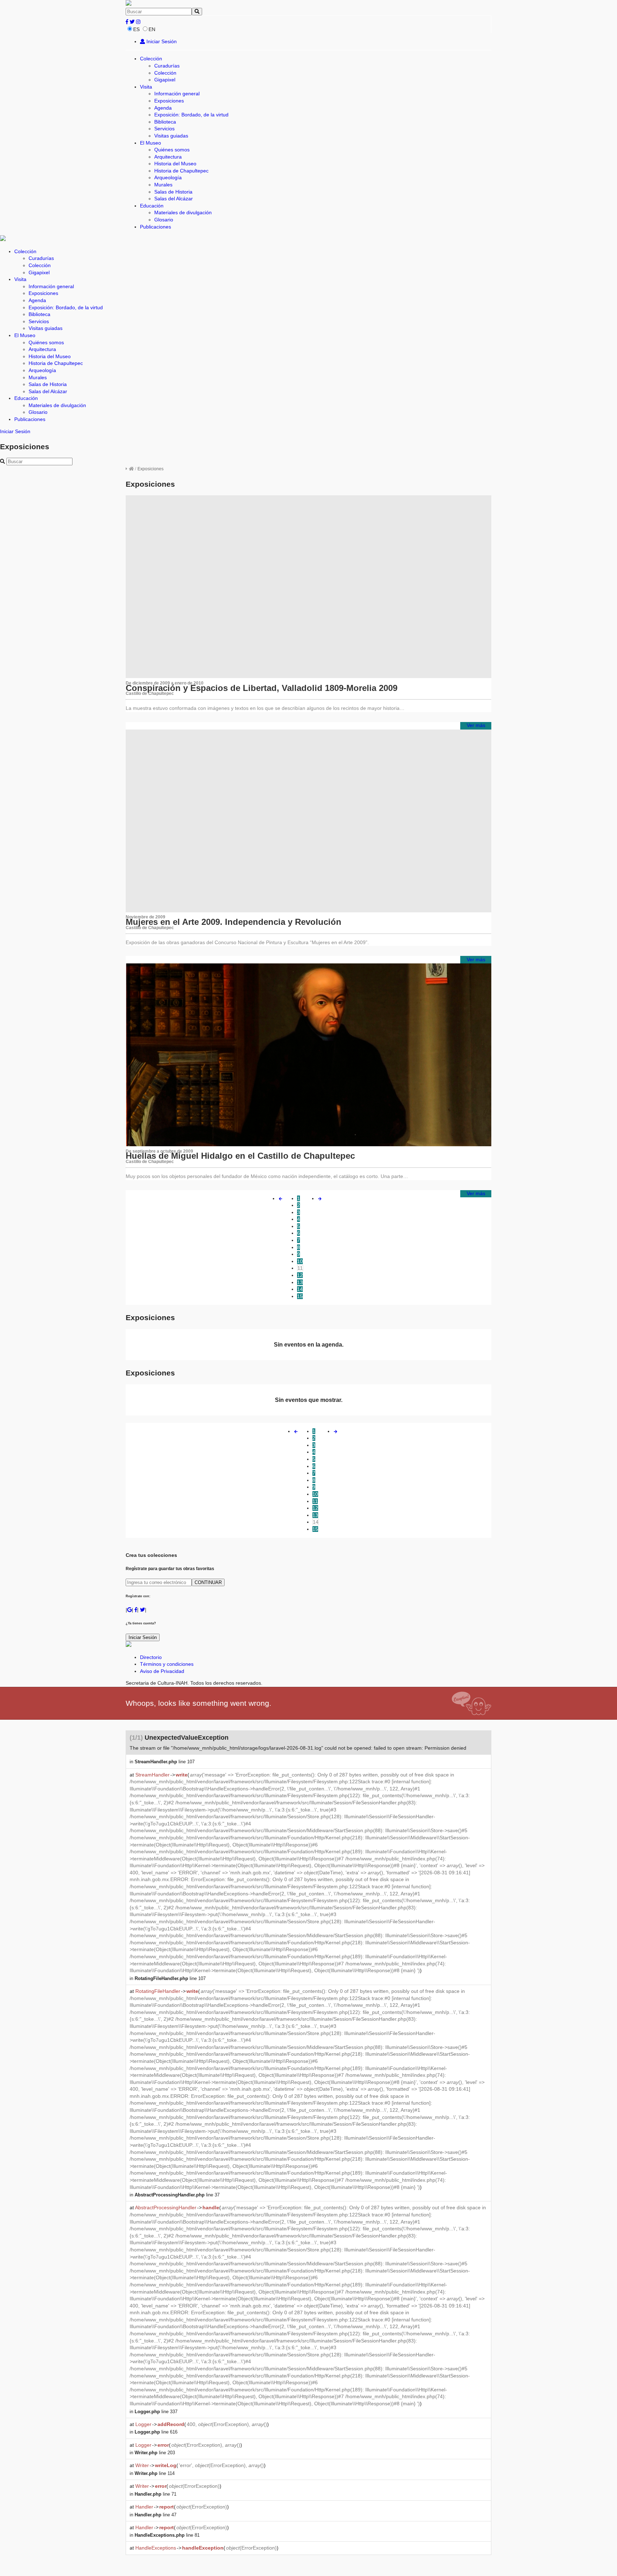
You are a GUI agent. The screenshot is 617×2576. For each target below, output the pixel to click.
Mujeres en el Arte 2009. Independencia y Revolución (234, 922)
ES (136, 29)
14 (300, 1289)
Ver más (476, 725)
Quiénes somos (172, 150)
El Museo (151, 143)
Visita (146, 87)
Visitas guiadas (171, 136)
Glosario (164, 220)
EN (152, 29)
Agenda (163, 108)
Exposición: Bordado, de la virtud (191, 115)
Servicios (164, 129)
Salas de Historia (173, 192)
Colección (151, 59)
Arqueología (168, 177)
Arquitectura (168, 157)
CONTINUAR (208, 1582)
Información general (177, 94)
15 (300, 1296)
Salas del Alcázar (174, 199)
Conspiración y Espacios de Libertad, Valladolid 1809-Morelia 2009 (262, 688)
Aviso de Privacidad (162, 1671)
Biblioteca (165, 122)
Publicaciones (155, 227)
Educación (152, 206)
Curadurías (167, 66)
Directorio (151, 1657)
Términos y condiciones (167, 1664)
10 (300, 1261)
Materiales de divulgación (183, 212)
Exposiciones (169, 101)
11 (300, 1268)
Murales (163, 185)
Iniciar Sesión (161, 41)
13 (300, 1282)
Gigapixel (165, 80)
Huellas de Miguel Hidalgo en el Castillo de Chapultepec (240, 1156)
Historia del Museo (175, 164)
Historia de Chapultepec (181, 171)
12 (300, 1275)
